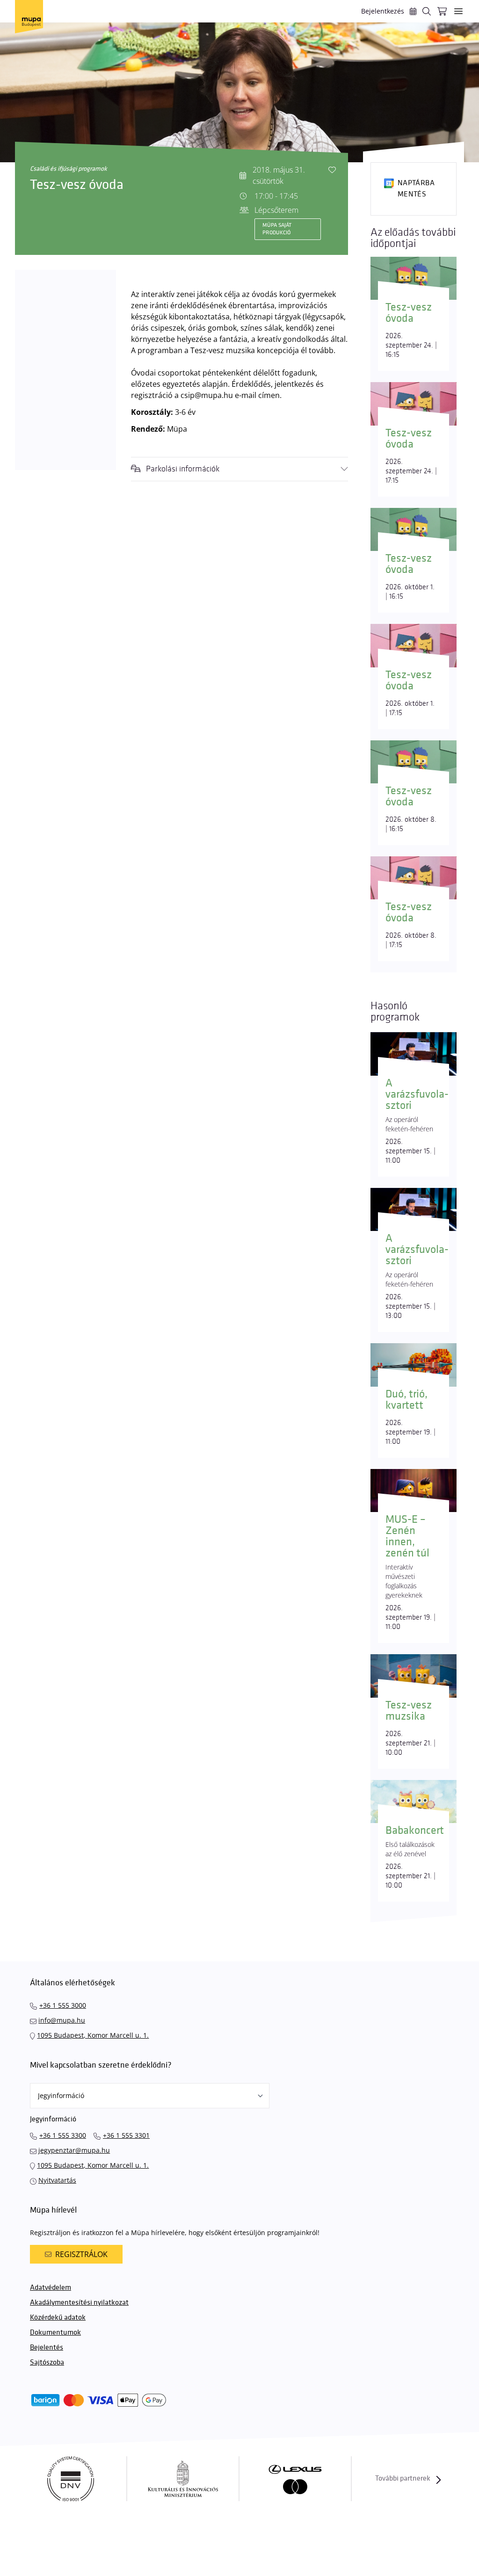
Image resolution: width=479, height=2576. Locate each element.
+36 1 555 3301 (126, 2135)
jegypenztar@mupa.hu (74, 2150)
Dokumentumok (55, 2333)
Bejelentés (47, 2348)
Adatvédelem (51, 2288)
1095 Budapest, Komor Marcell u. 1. (93, 2035)
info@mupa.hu (62, 2020)
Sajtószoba (47, 2363)
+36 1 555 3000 (63, 2005)
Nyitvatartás (57, 2180)
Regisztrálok (81, 2254)
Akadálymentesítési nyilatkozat (79, 2303)
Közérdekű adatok (58, 2318)
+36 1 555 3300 (63, 2135)
